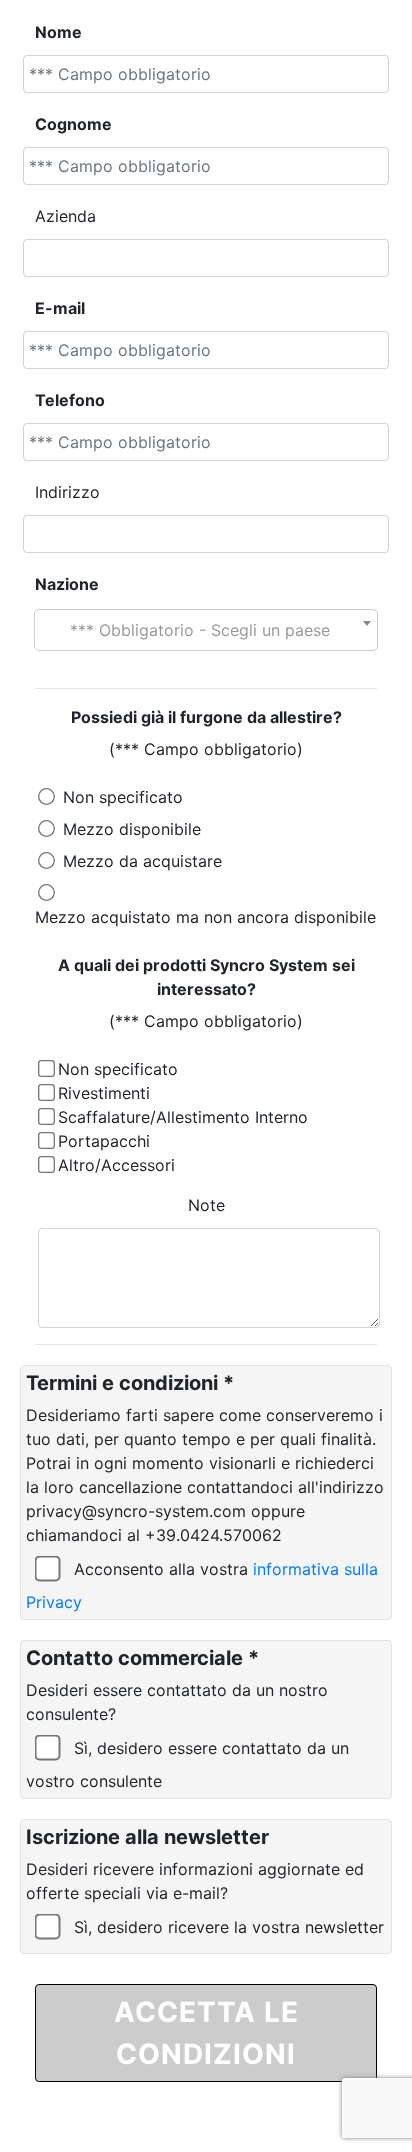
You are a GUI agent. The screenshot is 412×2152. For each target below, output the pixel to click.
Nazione (67, 584)
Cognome (73, 124)
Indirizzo (67, 492)
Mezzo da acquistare (142, 861)
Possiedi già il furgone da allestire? (206, 717)
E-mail (60, 308)
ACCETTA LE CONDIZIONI (206, 2033)
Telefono (70, 400)
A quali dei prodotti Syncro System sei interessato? (206, 977)
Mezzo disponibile (132, 829)
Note (206, 1205)
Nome (58, 32)
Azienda (65, 216)
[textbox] (206, 630)
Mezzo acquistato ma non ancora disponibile (205, 917)
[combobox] (206, 630)
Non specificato (123, 797)
